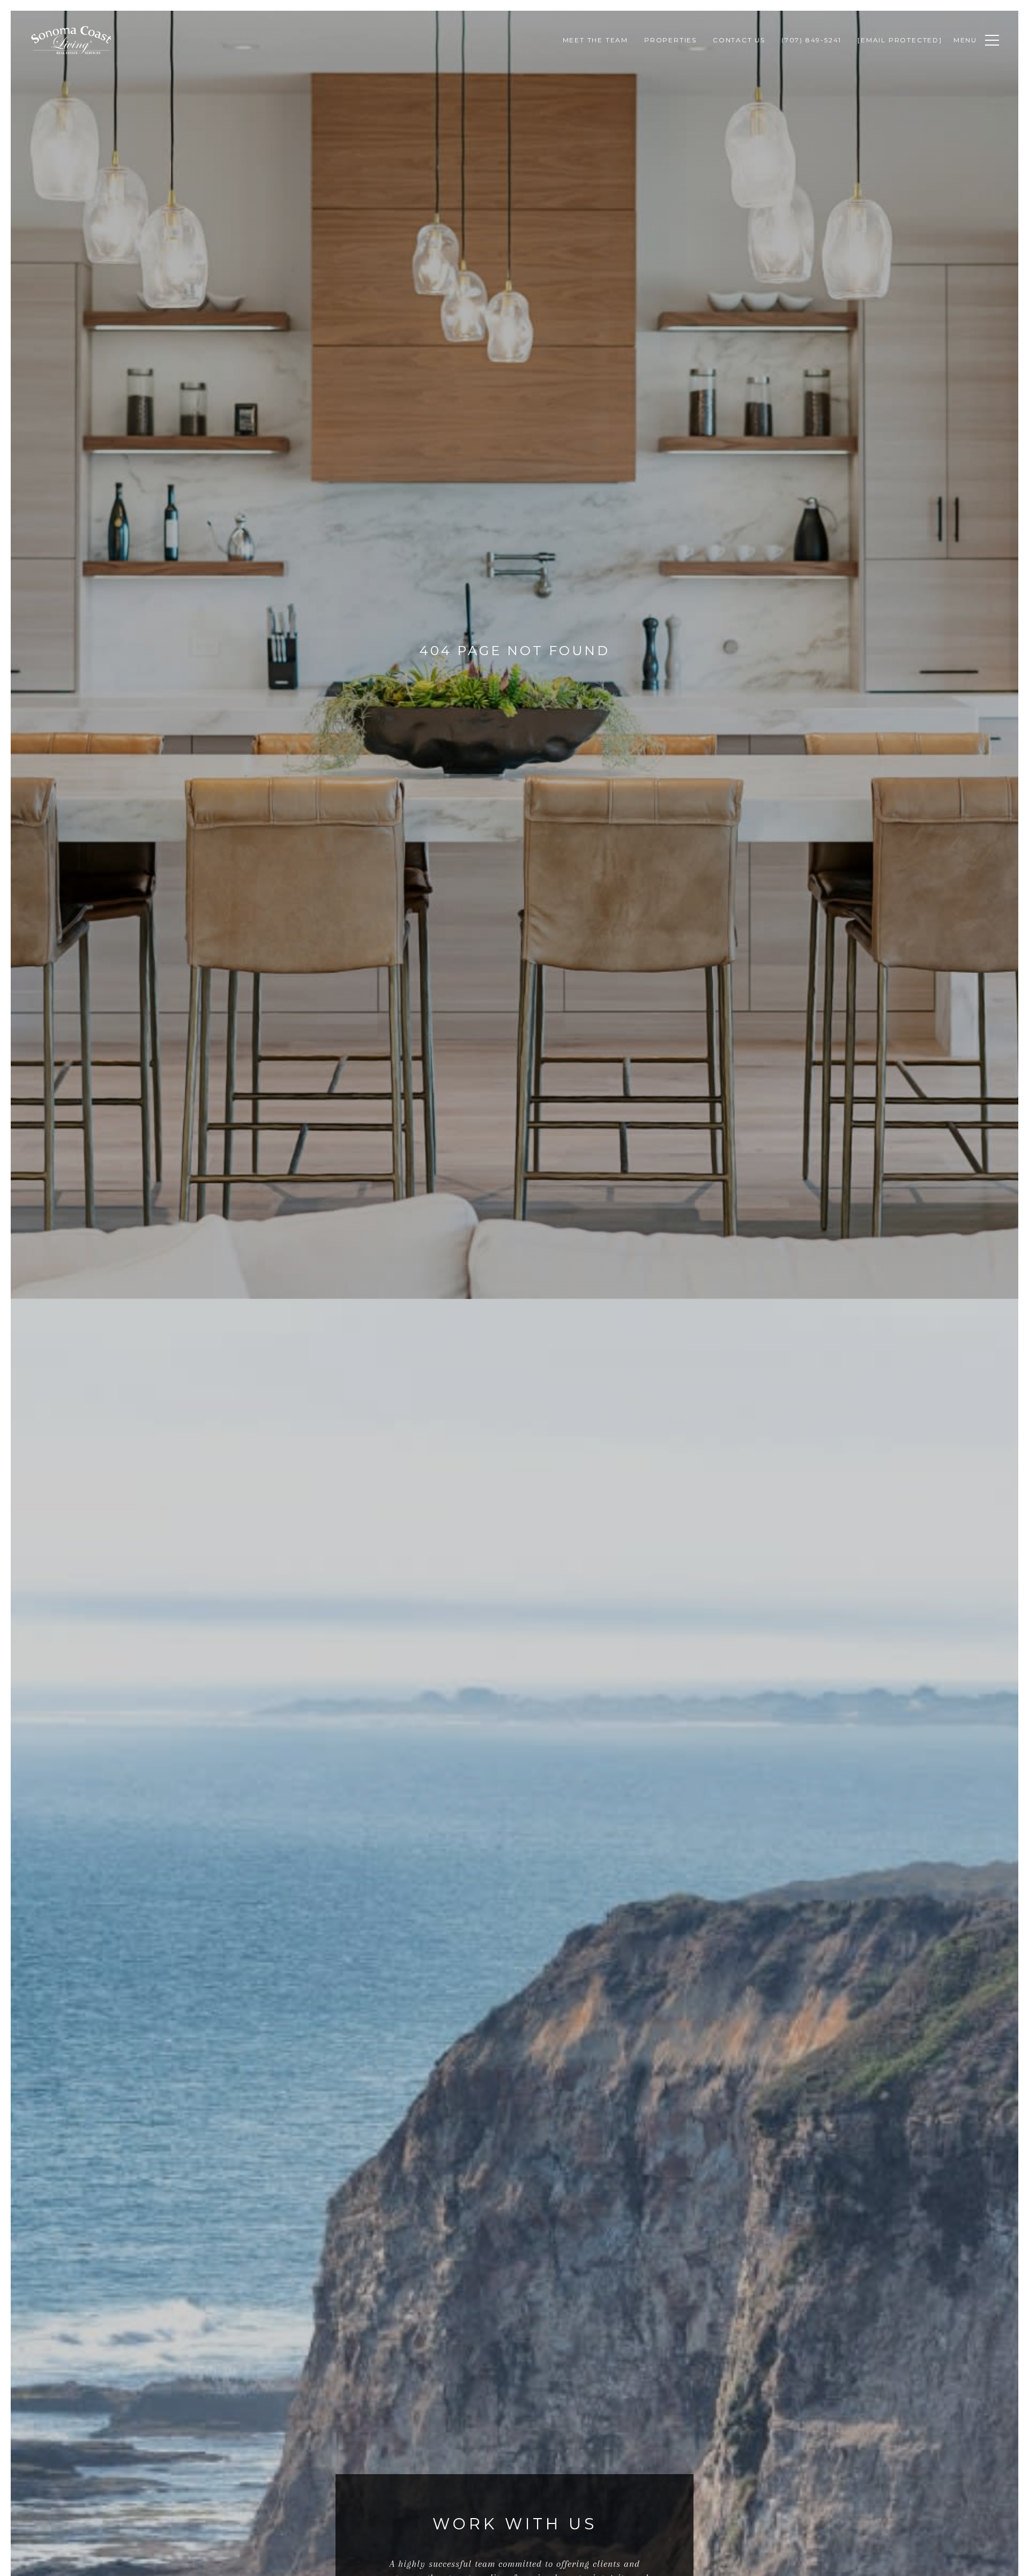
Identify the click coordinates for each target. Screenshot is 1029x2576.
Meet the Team (595, 40)
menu (965, 40)
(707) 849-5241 (811, 40)
